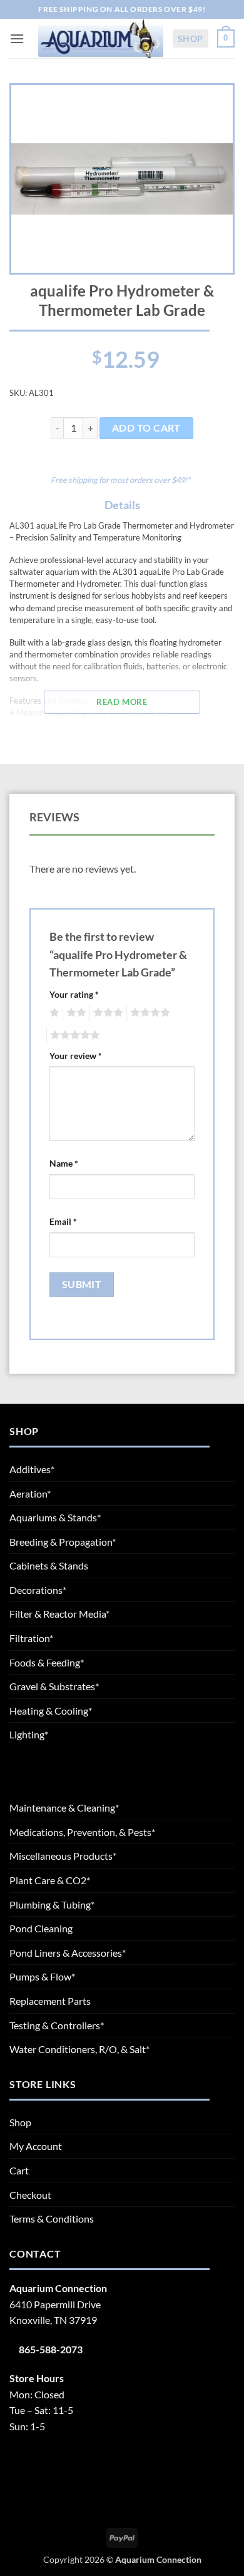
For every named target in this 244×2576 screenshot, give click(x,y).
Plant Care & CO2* (50, 1880)
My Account (36, 2146)
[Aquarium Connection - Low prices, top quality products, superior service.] (101, 38)
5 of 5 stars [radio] (73, 1035)
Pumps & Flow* (42, 1976)
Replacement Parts (50, 2001)
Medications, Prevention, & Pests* (82, 1832)
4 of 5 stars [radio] (148, 1013)
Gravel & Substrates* (54, 1686)
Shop (191, 38)
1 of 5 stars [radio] (53, 1013)
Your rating (74, 994)
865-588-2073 (51, 2349)
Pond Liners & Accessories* (68, 1953)
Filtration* (31, 1638)
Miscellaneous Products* (63, 1856)
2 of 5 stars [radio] (74, 1013)
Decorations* (38, 1590)
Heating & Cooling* (51, 1711)
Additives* (32, 1469)
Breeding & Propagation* (63, 1542)
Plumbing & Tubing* (52, 1904)
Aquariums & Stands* (55, 1517)
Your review (76, 1056)
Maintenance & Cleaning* (64, 1808)
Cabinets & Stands (49, 1565)
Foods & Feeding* (47, 1662)
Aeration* (30, 1493)
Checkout (30, 2195)
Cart (19, 2170)
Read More (122, 702)
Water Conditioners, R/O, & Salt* (79, 2049)
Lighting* (29, 1734)
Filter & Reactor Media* (59, 1614)
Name (64, 1163)
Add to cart (146, 428)
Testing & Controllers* (57, 2025)
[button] (17, 38)
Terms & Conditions (52, 2219)
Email (63, 1221)
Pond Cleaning (41, 1928)
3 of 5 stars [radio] (106, 1013)
